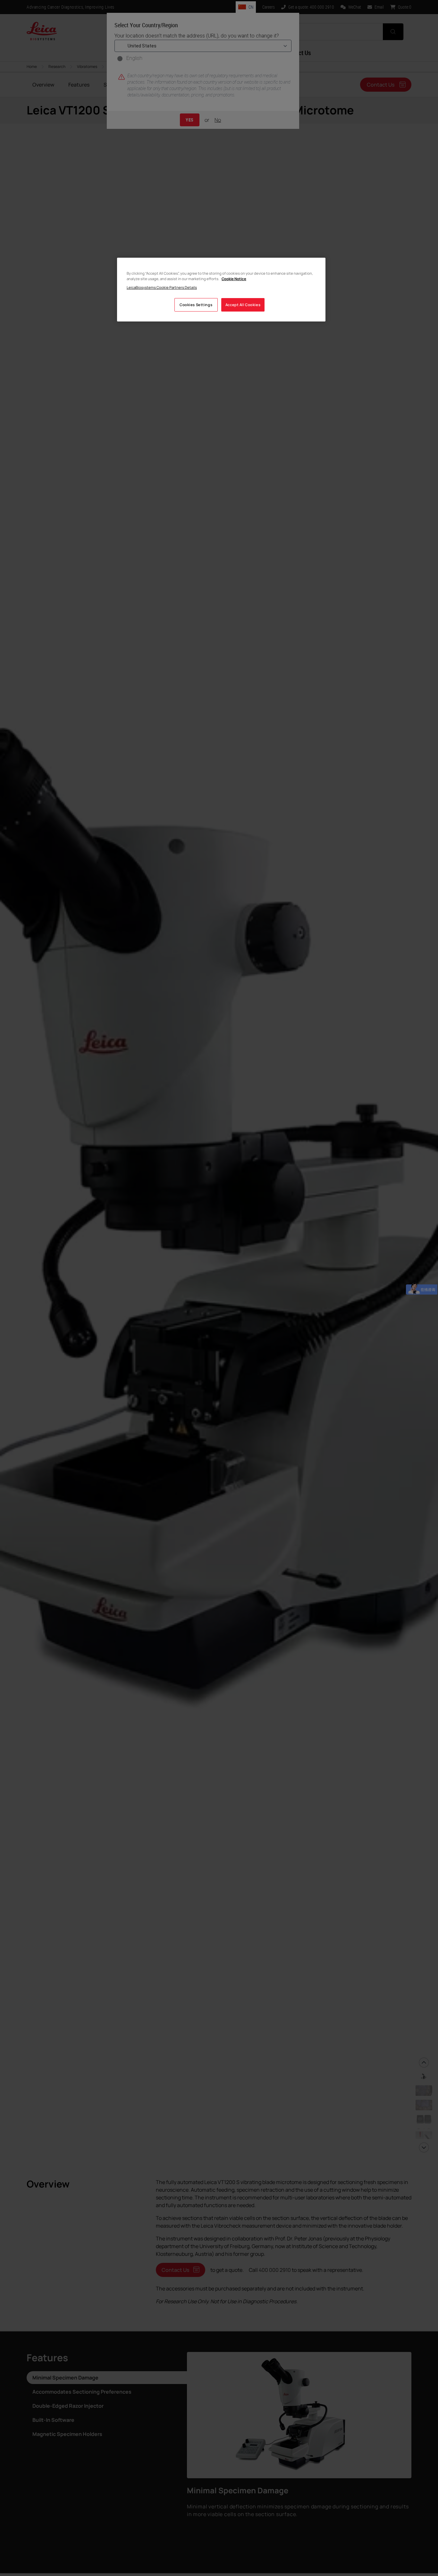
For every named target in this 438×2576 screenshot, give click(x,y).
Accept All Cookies (243, 305)
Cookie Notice (234, 279)
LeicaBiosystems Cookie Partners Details (162, 287)
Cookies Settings (196, 305)
